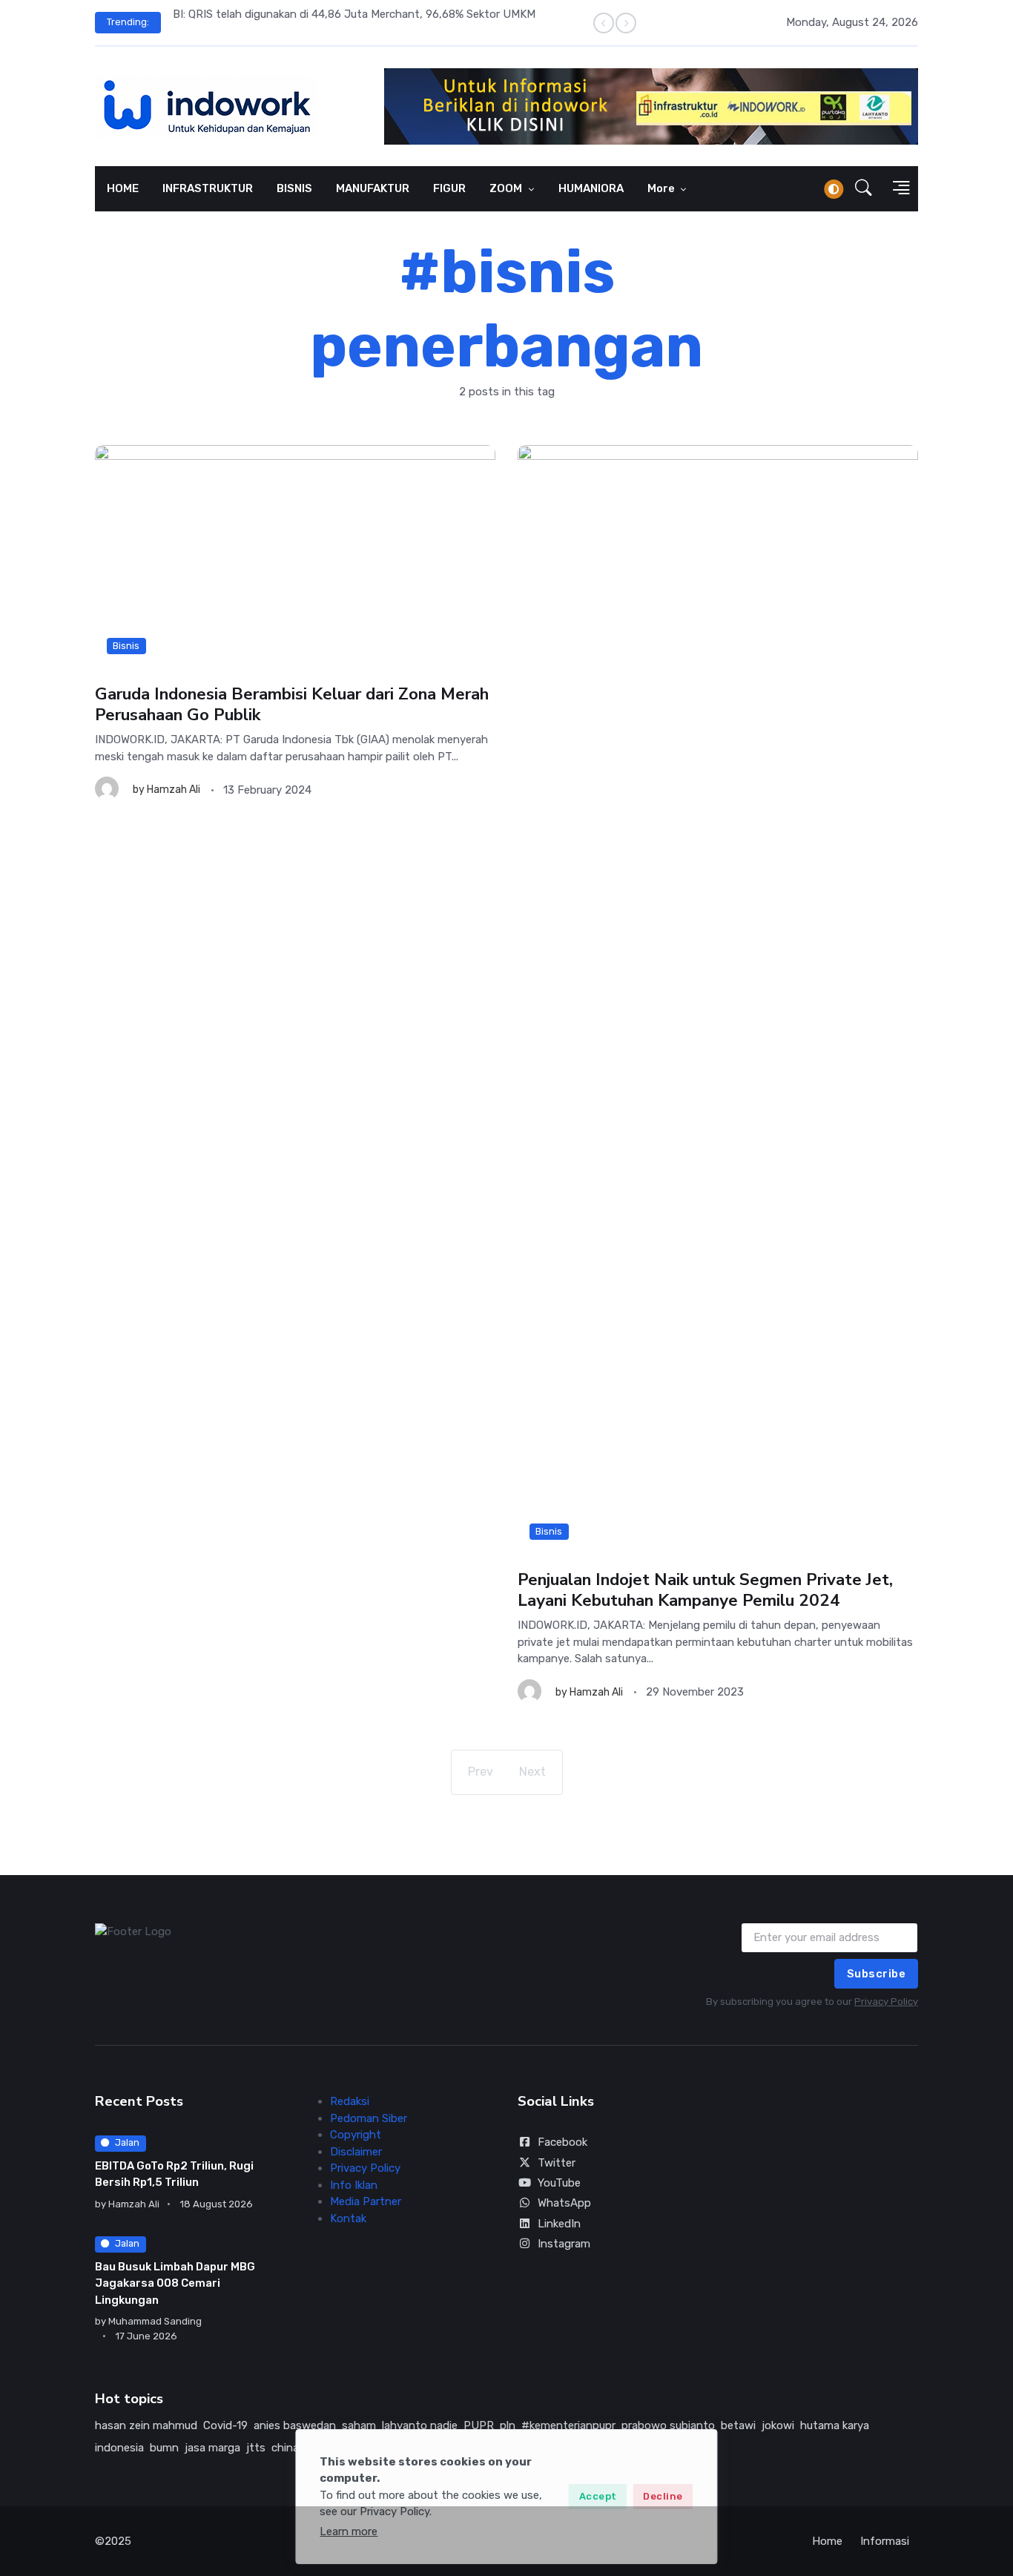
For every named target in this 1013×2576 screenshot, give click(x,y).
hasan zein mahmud (146, 2425)
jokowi (778, 2425)
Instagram (564, 2244)
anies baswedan (295, 2425)
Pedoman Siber (369, 2118)
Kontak (348, 2218)
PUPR (479, 2425)
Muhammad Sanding (155, 2321)
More (662, 188)
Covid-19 (225, 2425)
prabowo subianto (668, 2425)
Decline (663, 2496)
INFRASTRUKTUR (208, 188)
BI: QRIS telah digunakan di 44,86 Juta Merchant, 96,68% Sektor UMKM (354, 14)
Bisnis (126, 646)
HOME (123, 188)
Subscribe (877, 1974)
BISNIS (294, 188)
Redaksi (350, 2101)
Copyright (356, 2135)
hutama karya (835, 2425)
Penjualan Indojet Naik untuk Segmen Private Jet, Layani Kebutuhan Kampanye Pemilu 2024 (705, 1590)
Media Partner (366, 2201)
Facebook (562, 2142)
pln (508, 2425)
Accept (598, 2496)
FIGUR (449, 188)
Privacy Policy (886, 2002)
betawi (738, 2425)
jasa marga (212, 2448)
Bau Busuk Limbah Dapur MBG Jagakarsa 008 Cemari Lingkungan (175, 2283)
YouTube (559, 2183)
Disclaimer (356, 2152)
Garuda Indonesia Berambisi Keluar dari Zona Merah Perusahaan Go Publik (292, 704)
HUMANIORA (591, 188)
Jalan (127, 2142)
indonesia (119, 2448)
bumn (164, 2448)
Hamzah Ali (174, 790)
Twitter (557, 2163)
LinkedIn (559, 2224)
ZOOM (507, 188)
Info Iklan (354, 2185)
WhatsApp (564, 2203)
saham (359, 2425)
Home (827, 2541)
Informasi (885, 2541)
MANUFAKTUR (373, 188)
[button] (864, 189)
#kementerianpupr (568, 2425)
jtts (256, 2448)
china (285, 2448)
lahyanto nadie (420, 2425)
